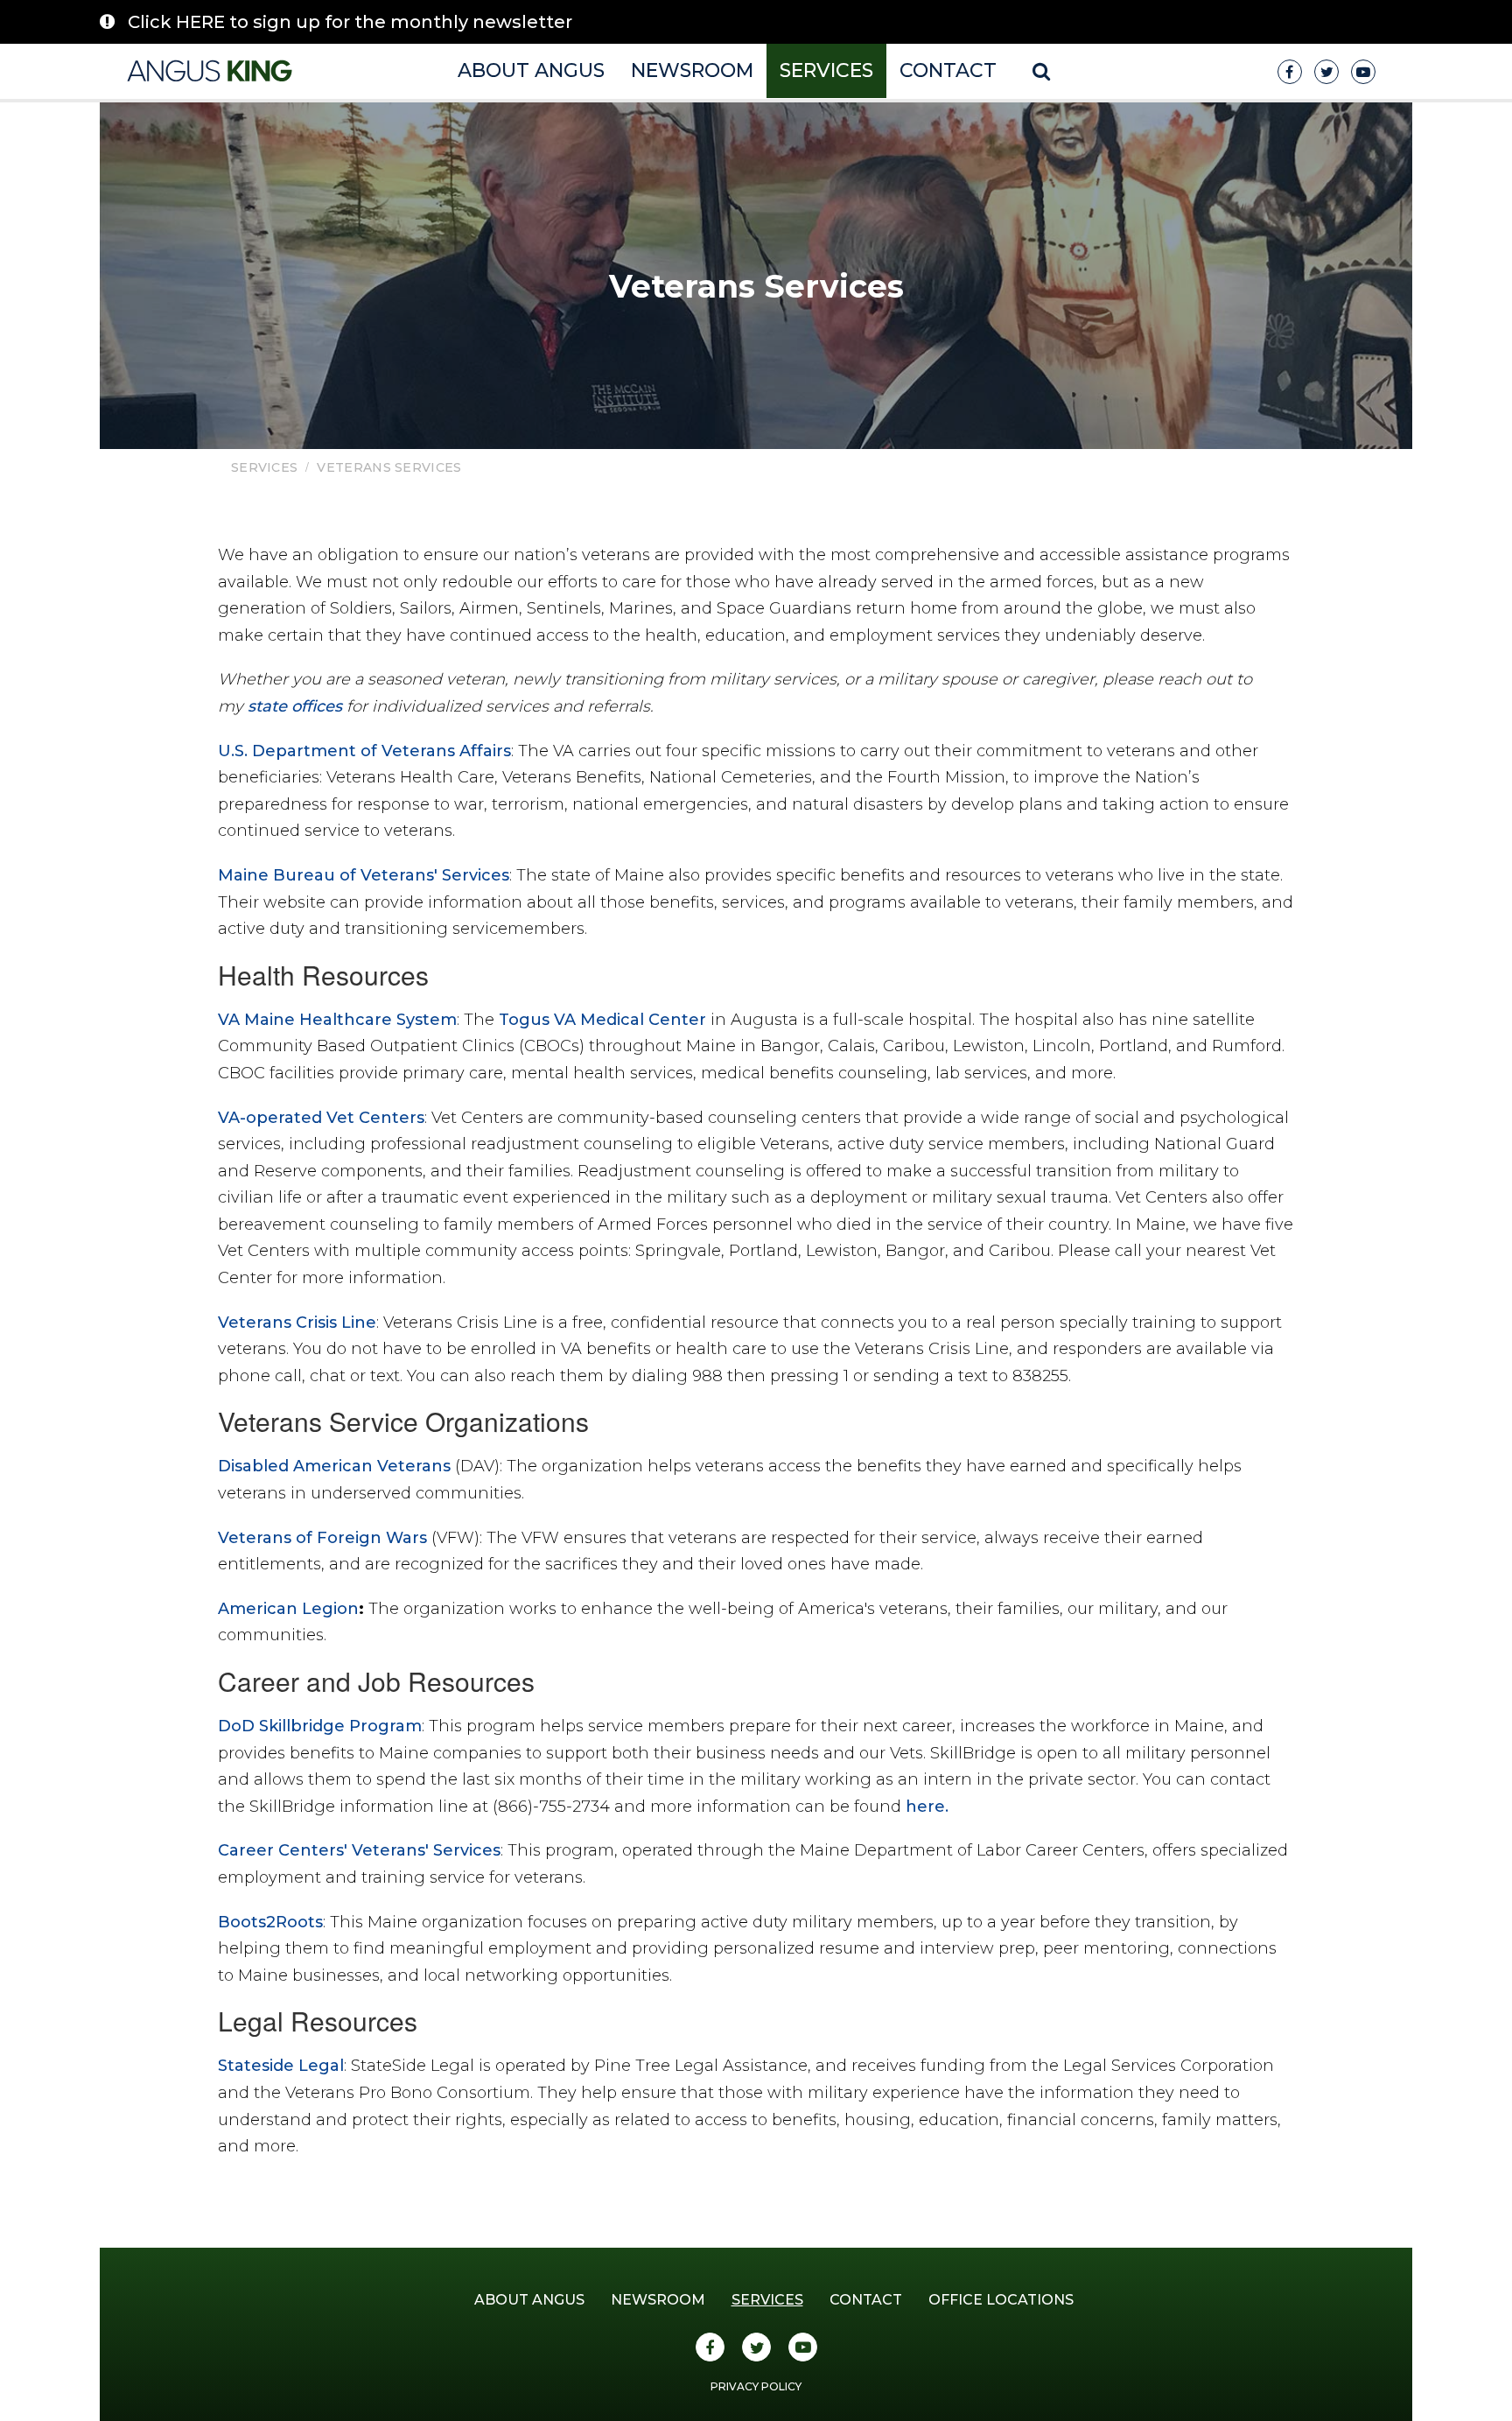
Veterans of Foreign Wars (322, 1538)
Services (826, 70)
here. (927, 1807)
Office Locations (1001, 2300)
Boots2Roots (270, 1922)
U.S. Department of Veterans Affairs (364, 751)
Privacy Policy (756, 2386)
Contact (948, 70)
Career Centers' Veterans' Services (359, 1850)
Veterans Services (389, 467)
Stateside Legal (281, 2066)
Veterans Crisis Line (297, 1323)
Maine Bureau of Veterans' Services (364, 875)
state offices (295, 706)
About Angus (531, 70)
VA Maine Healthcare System (337, 1020)
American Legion (288, 1609)
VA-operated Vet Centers (321, 1118)
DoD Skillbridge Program (320, 1726)
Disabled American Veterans (334, 1466)
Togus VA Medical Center (602, 1020)
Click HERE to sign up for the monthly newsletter (350, 22)
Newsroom (692, 70)
